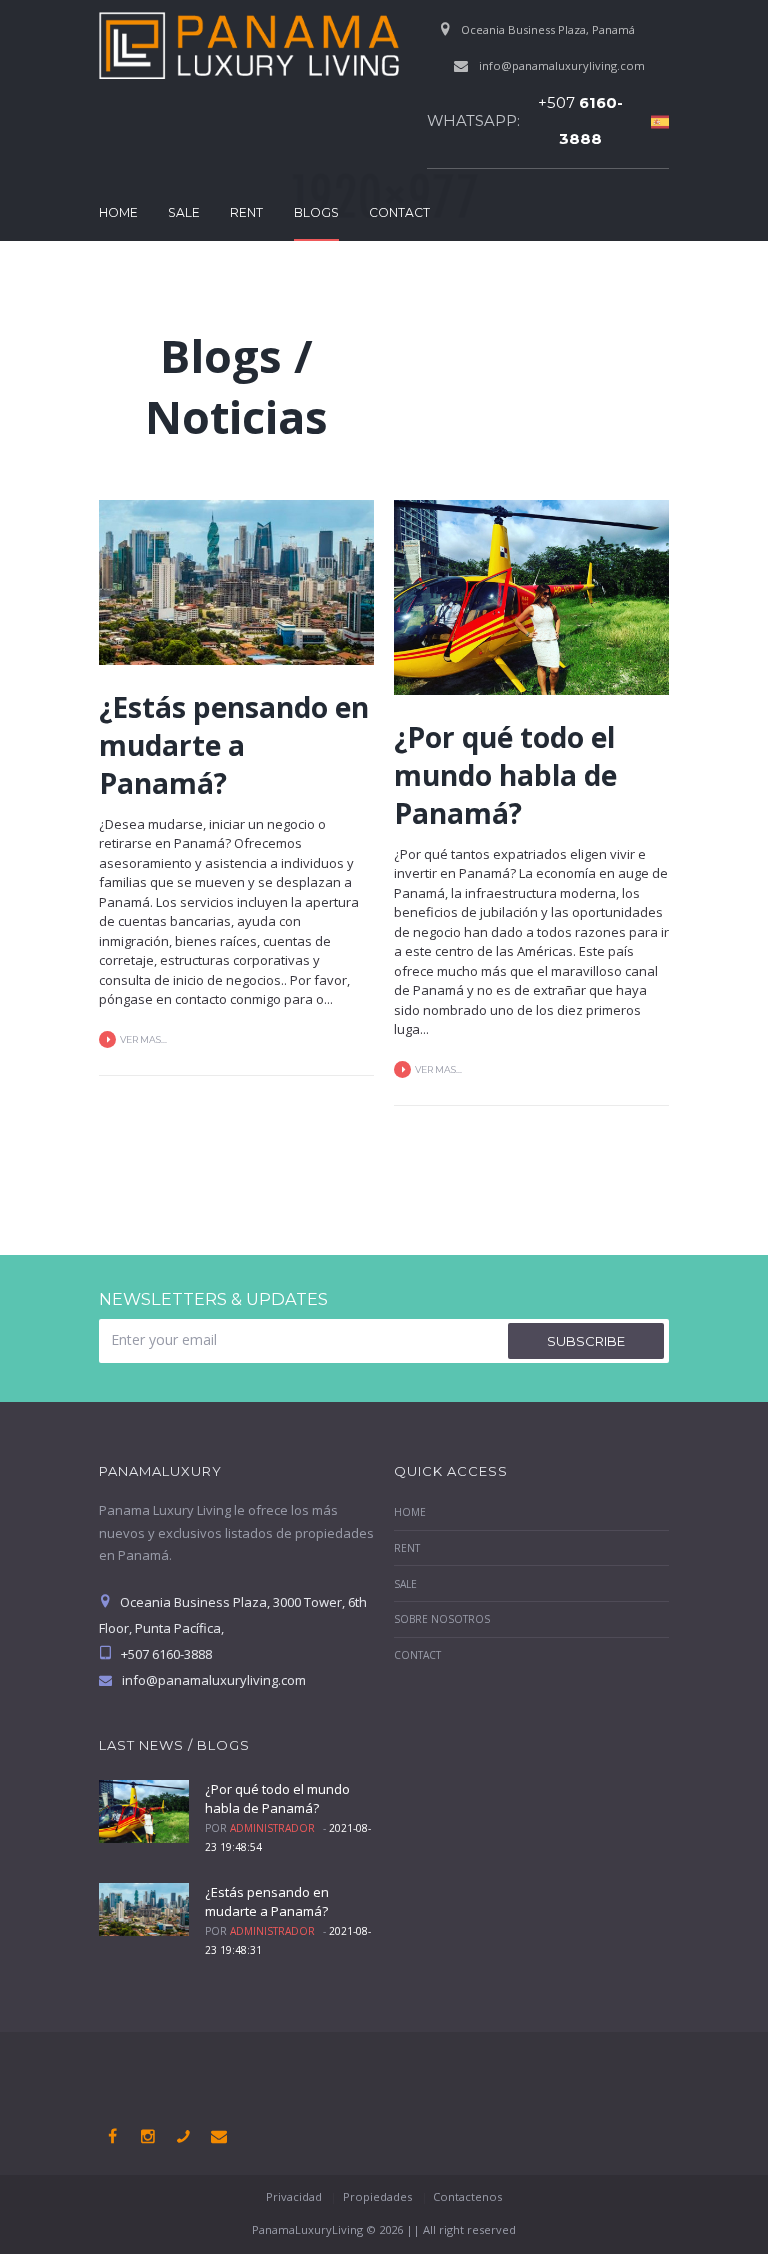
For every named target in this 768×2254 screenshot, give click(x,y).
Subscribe (586, 1341)
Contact (399, 212)
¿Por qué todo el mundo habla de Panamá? (505, 775)
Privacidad (294, 2196)
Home (118, 212)
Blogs (316, 212)
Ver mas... (143, 1039)
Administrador (272, 1828)
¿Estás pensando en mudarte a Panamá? (234, 745)
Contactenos (467, 2196)
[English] (655, 121)
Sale (184, 212)
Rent (246, 212)
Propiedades (377, 2196)
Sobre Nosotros (442, 1619)
